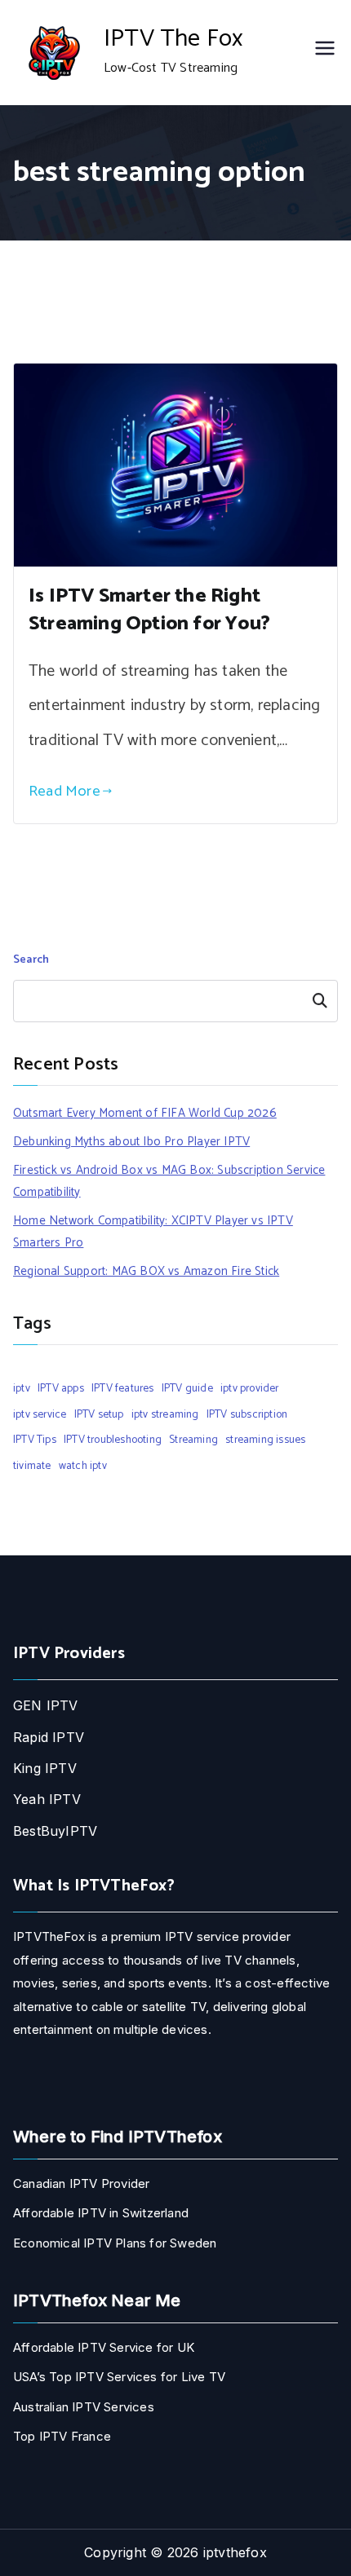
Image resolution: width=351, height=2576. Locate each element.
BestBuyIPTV (55, 1831)
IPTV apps (61, 1388)
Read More (64, 791)
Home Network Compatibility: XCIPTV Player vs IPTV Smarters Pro (153, 1232)
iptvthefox (235, 2552)
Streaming (193, 1440)
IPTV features (123, 1388)
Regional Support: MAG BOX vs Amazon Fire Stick (146, 1271)
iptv (22, 1388)
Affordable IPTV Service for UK (104, 2347)
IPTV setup (99, 1414)
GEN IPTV (46, 1705)
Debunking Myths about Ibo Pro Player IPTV (131, 1142)
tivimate (32, 1466)
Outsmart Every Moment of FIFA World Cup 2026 (145, 1113)
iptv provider (250, 1388)
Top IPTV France (62, 2436)
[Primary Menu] (325, 53)
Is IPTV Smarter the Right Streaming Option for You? (149, 610)
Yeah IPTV (47, 1799)
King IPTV (45, 1768)
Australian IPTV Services (84, 2407)
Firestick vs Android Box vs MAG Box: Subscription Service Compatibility (169, 1181)
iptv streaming (165, 1414)
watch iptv (83, 1466)
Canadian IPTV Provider (81, 2183)
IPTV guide (187, 1388)
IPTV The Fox (173, 39)
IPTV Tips (35, 1440)
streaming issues (265, 1440)
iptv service (40, 1414)
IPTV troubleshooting (113, 1440)
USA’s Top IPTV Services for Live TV (119, 2377)
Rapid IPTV (49, 1737)
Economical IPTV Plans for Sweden (115, 2243)
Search (31, 960)
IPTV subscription (247, 1414)
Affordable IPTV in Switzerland (101, 2213)
